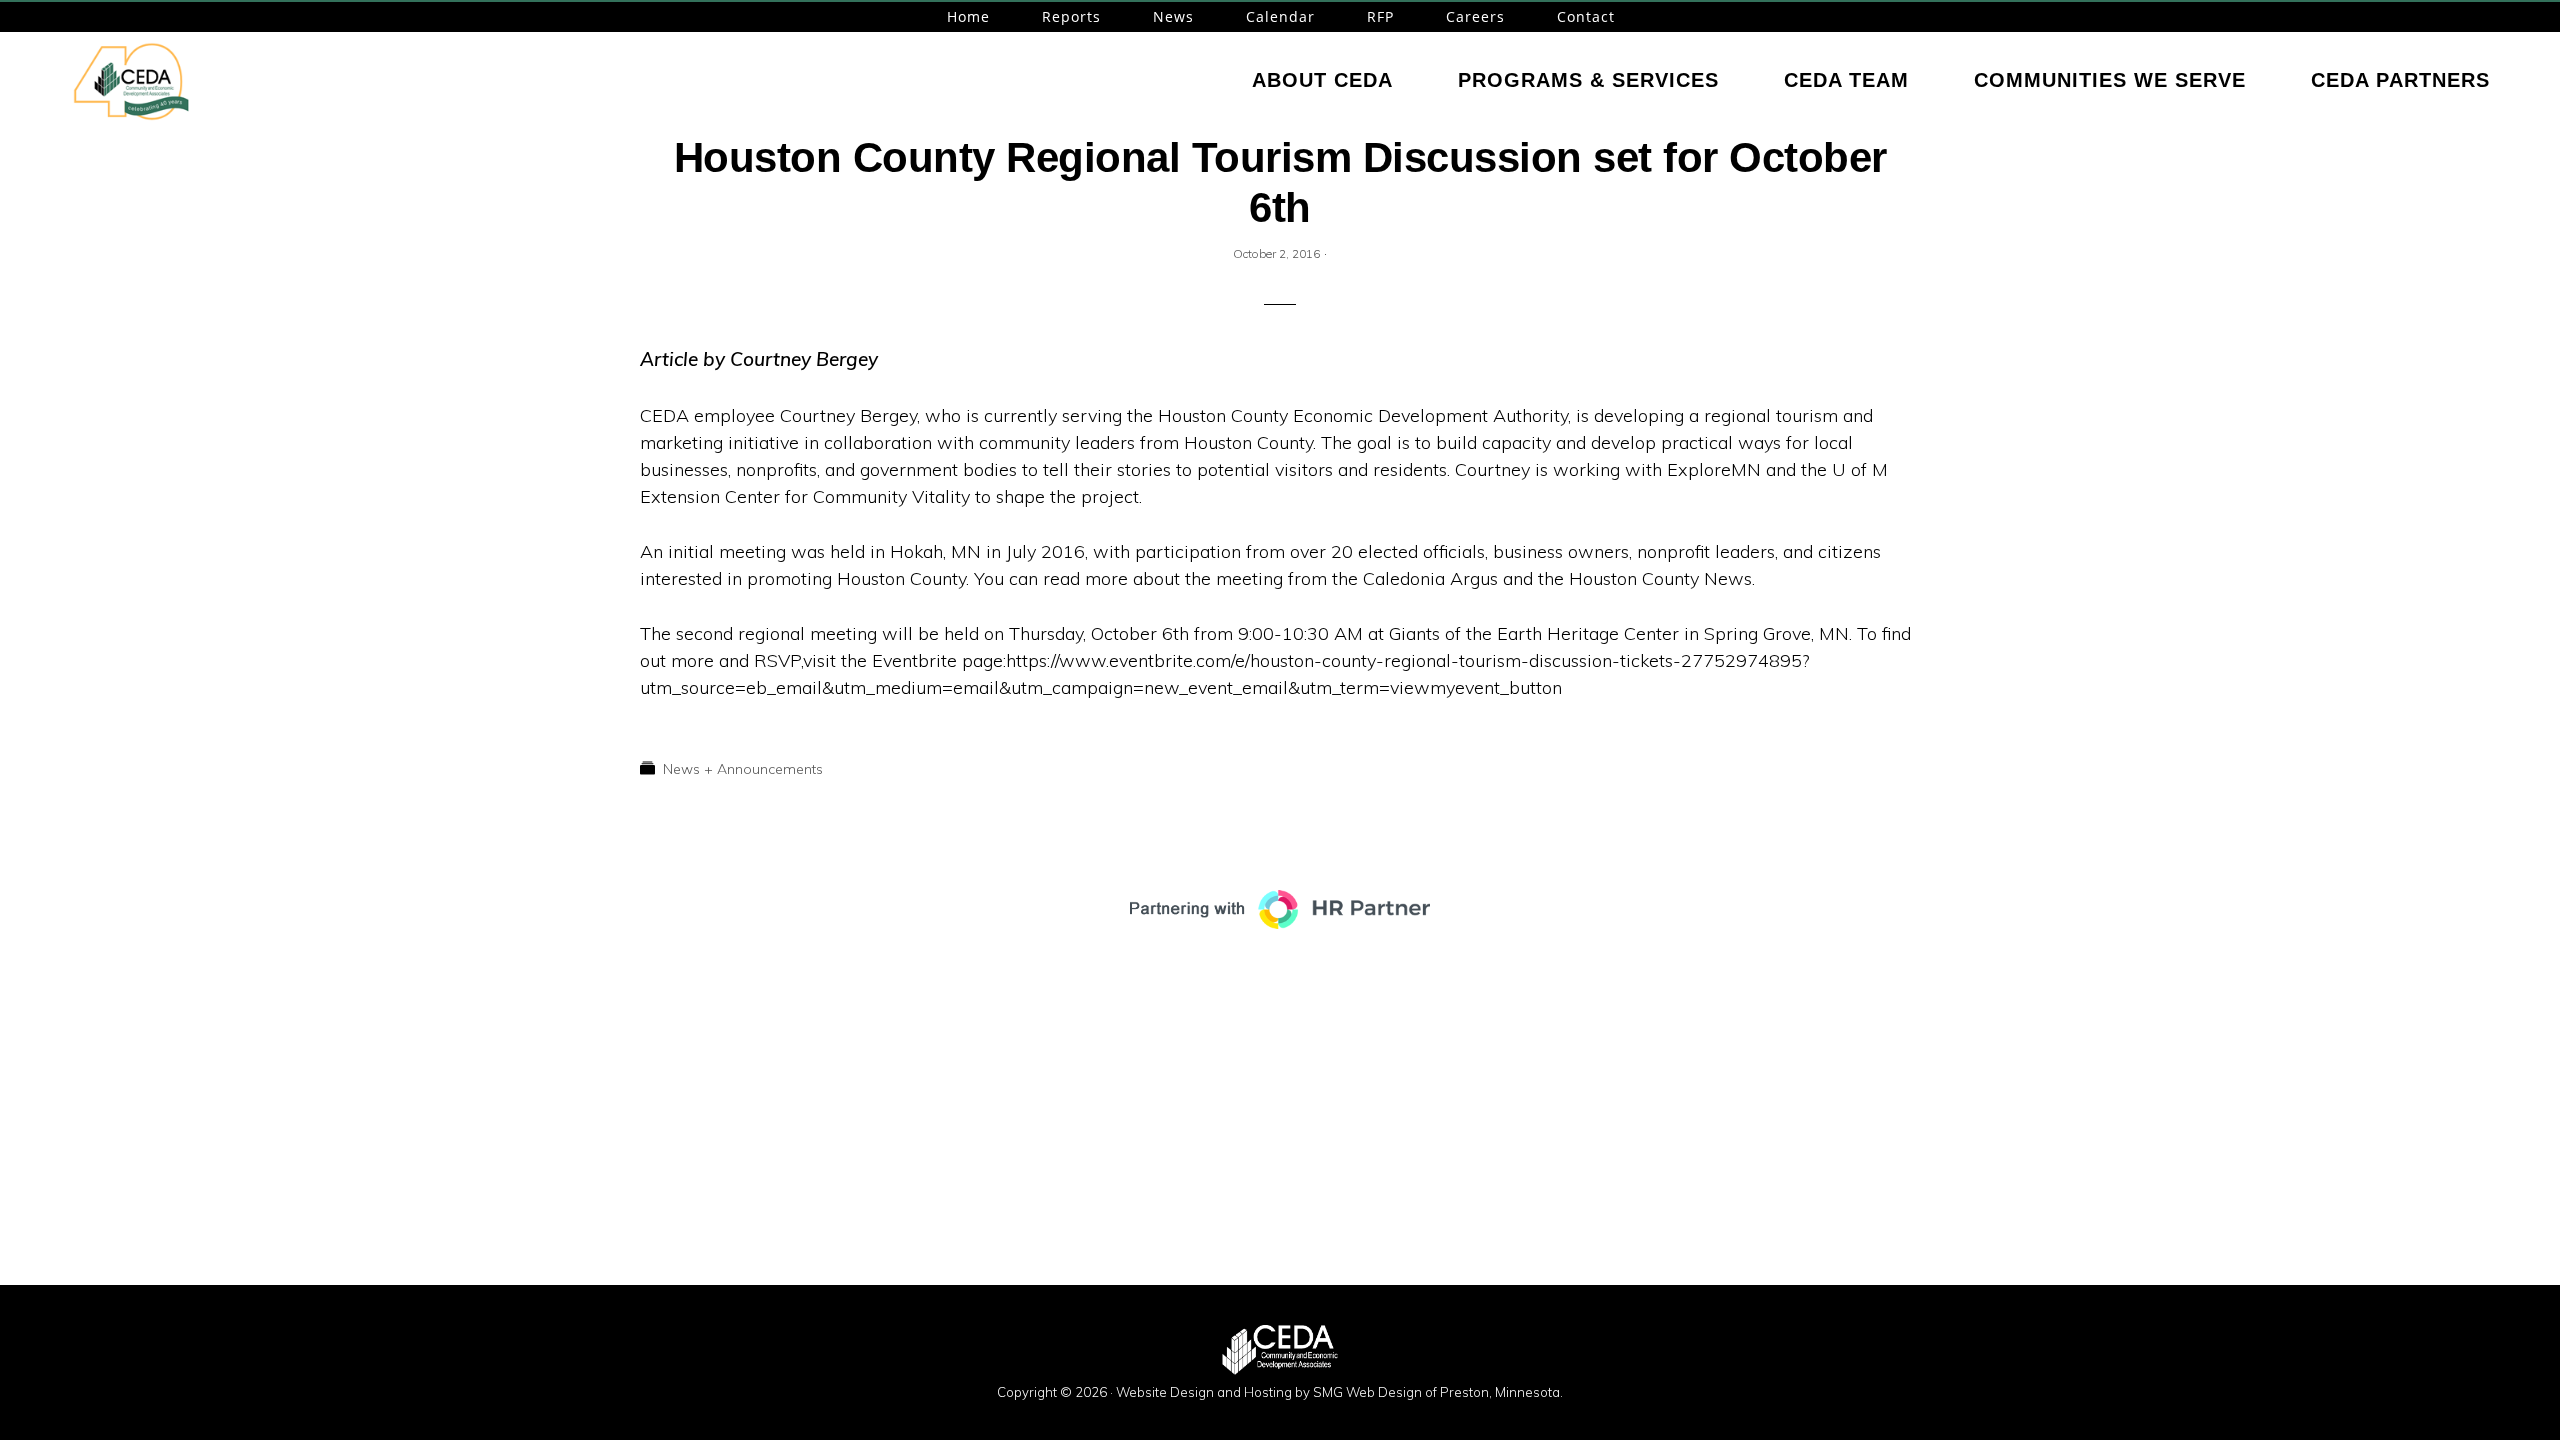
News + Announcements (743, 769)
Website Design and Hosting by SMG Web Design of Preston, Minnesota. (1339, 1392)
